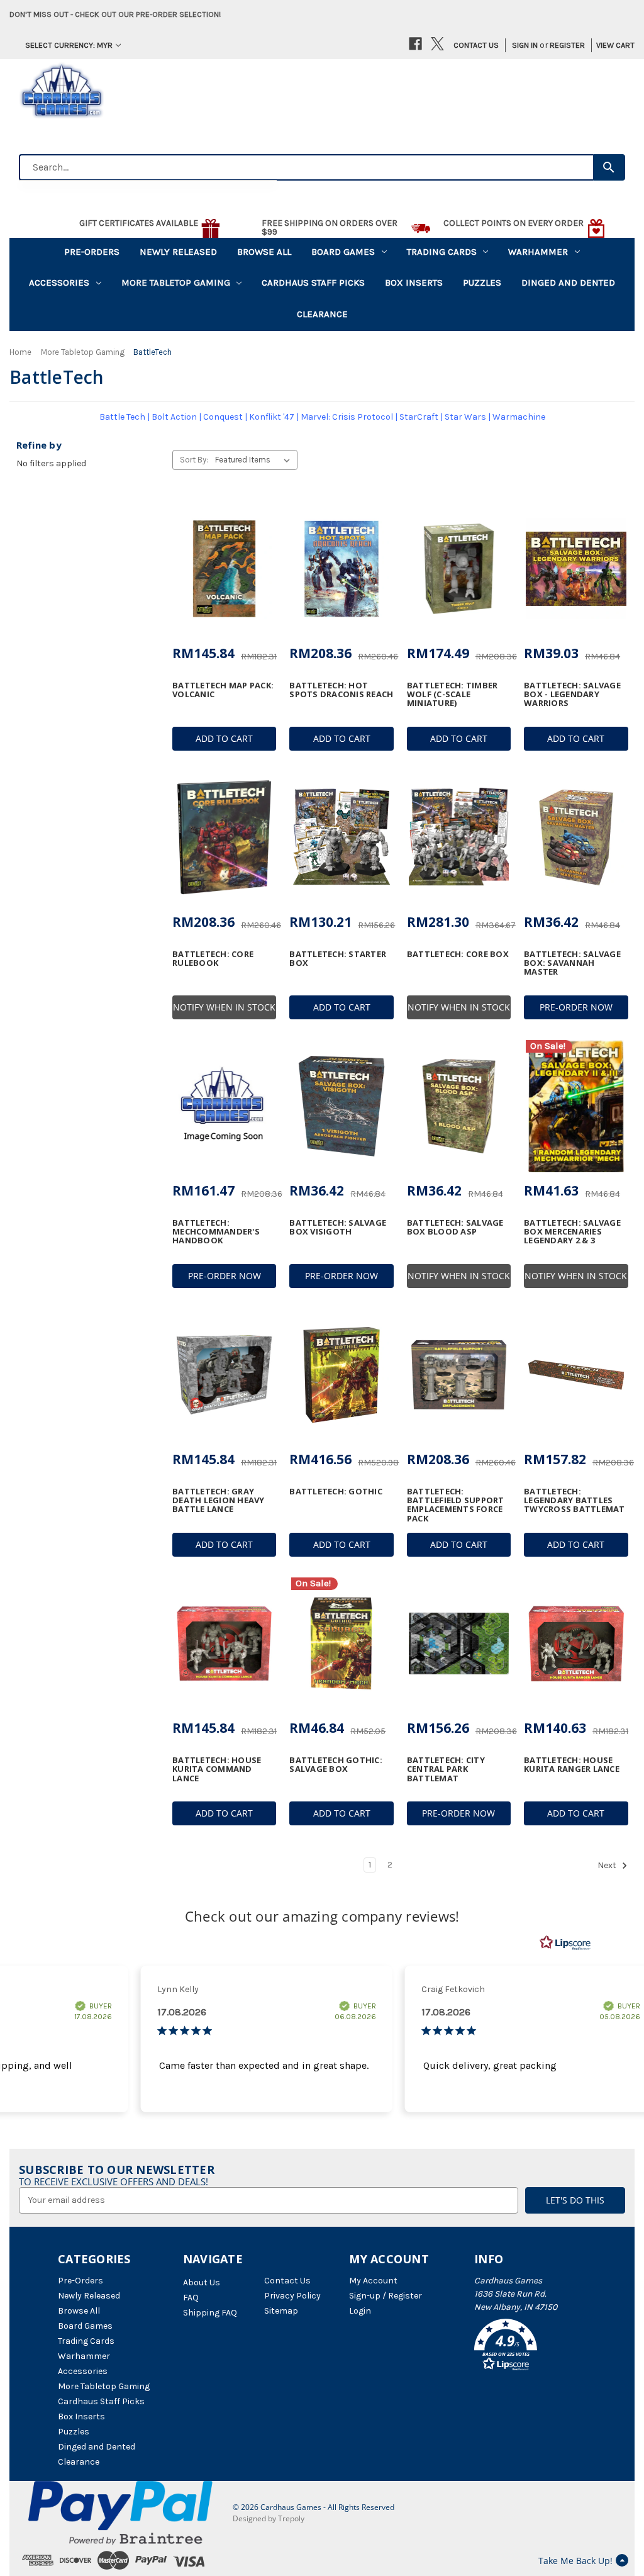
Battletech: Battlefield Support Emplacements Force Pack (456, 1505)
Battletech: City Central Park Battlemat (446, 1769)
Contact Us (476, 45)
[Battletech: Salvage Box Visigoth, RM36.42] (341, 1106)
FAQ (191, 2298)
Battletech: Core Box (458, 954)
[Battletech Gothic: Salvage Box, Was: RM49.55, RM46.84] (341, 1644)
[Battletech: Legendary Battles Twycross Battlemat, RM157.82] (576, 1375)
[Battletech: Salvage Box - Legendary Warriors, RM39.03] (576, 569)
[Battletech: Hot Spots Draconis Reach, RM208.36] (341, 569)
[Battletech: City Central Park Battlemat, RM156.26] (459, 1644)
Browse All (264, 252)
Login (360, 2311)
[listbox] (255, 460)
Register (567, 45)
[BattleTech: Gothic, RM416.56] (341, 1375)
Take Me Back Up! (575, 2561)
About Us (202, 2282)
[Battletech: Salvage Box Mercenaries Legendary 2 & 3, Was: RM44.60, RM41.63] (576, 1106)
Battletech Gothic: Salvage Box (336, 1765)
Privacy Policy (292, 2296)
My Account (373, 2281)
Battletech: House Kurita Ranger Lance (572, 1765)
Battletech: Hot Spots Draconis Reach (341, 690)
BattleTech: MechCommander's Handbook (216, 1232)
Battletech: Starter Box (338, 959)
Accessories (59, 283)
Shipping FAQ (210, 2313)
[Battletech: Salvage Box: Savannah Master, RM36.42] (576, 837)
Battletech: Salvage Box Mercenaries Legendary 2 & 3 (572, 1232)
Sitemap (281, 2311)
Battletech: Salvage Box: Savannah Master (572, 963)
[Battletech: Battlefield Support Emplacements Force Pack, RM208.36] (459, 1375)
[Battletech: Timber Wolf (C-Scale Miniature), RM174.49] (459, 569)
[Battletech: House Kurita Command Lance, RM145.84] (224, 1644)
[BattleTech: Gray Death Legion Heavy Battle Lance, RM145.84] (224, 1375)
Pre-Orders (92, 252)
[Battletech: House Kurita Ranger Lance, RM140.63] (576, 1644)
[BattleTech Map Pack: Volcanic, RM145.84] (224, 569)
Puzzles (482, 283)
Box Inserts (414, 283)
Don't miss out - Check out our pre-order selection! (115, 14)
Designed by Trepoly (269, 2518)
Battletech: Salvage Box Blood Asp (455, 1227)
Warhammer (538, 252)
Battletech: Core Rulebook (213, 959)
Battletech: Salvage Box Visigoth (338, 1227)
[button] (530, 2347)
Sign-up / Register (386, 2296)
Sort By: (194, 460)
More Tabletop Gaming (176, 283)
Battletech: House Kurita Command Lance (217, 1769)
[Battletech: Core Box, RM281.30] (459, 837)
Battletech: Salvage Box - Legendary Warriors (572, 694)
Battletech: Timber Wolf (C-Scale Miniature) (452, 694)
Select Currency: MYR (69, 45)
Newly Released (178, 252)
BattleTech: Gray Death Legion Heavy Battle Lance (219, 1500)
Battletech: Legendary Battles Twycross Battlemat (575, 1500)
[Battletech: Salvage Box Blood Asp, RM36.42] (459, 1106)
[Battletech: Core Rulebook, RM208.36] (224, 837)
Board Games (343, 252)
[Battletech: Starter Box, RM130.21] (341, 837)
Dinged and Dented (568, 283)
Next (608, 1865)
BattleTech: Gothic (336, 1491)
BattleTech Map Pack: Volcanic (223, 690)
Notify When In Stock (224, 1007)
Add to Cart (224, 738)
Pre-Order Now (576, 1007)
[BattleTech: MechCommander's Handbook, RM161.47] (224, 1106)
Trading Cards (442, 252)
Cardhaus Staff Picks (313, 283)
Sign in (525, 45)
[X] (437, 44)
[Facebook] (415, 44)
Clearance (322, 314)
